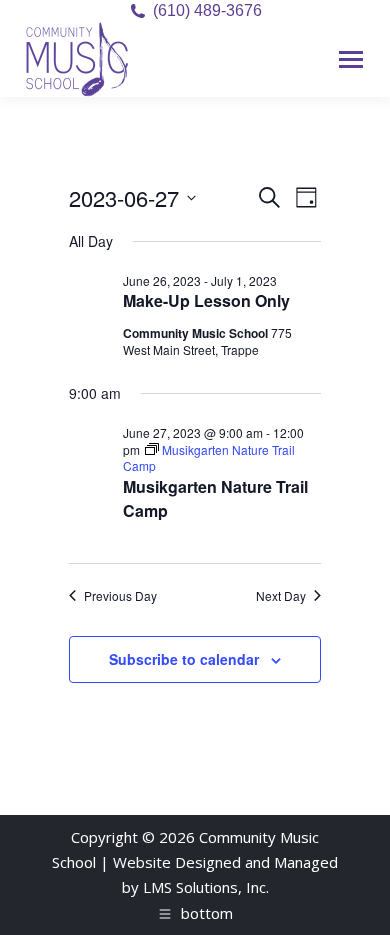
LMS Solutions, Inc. (206, 887)
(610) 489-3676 (207, 10)
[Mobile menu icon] (351, 59)
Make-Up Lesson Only (206, 300)
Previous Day (120, 596)
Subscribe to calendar (184, 659)
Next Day (281, 596)
